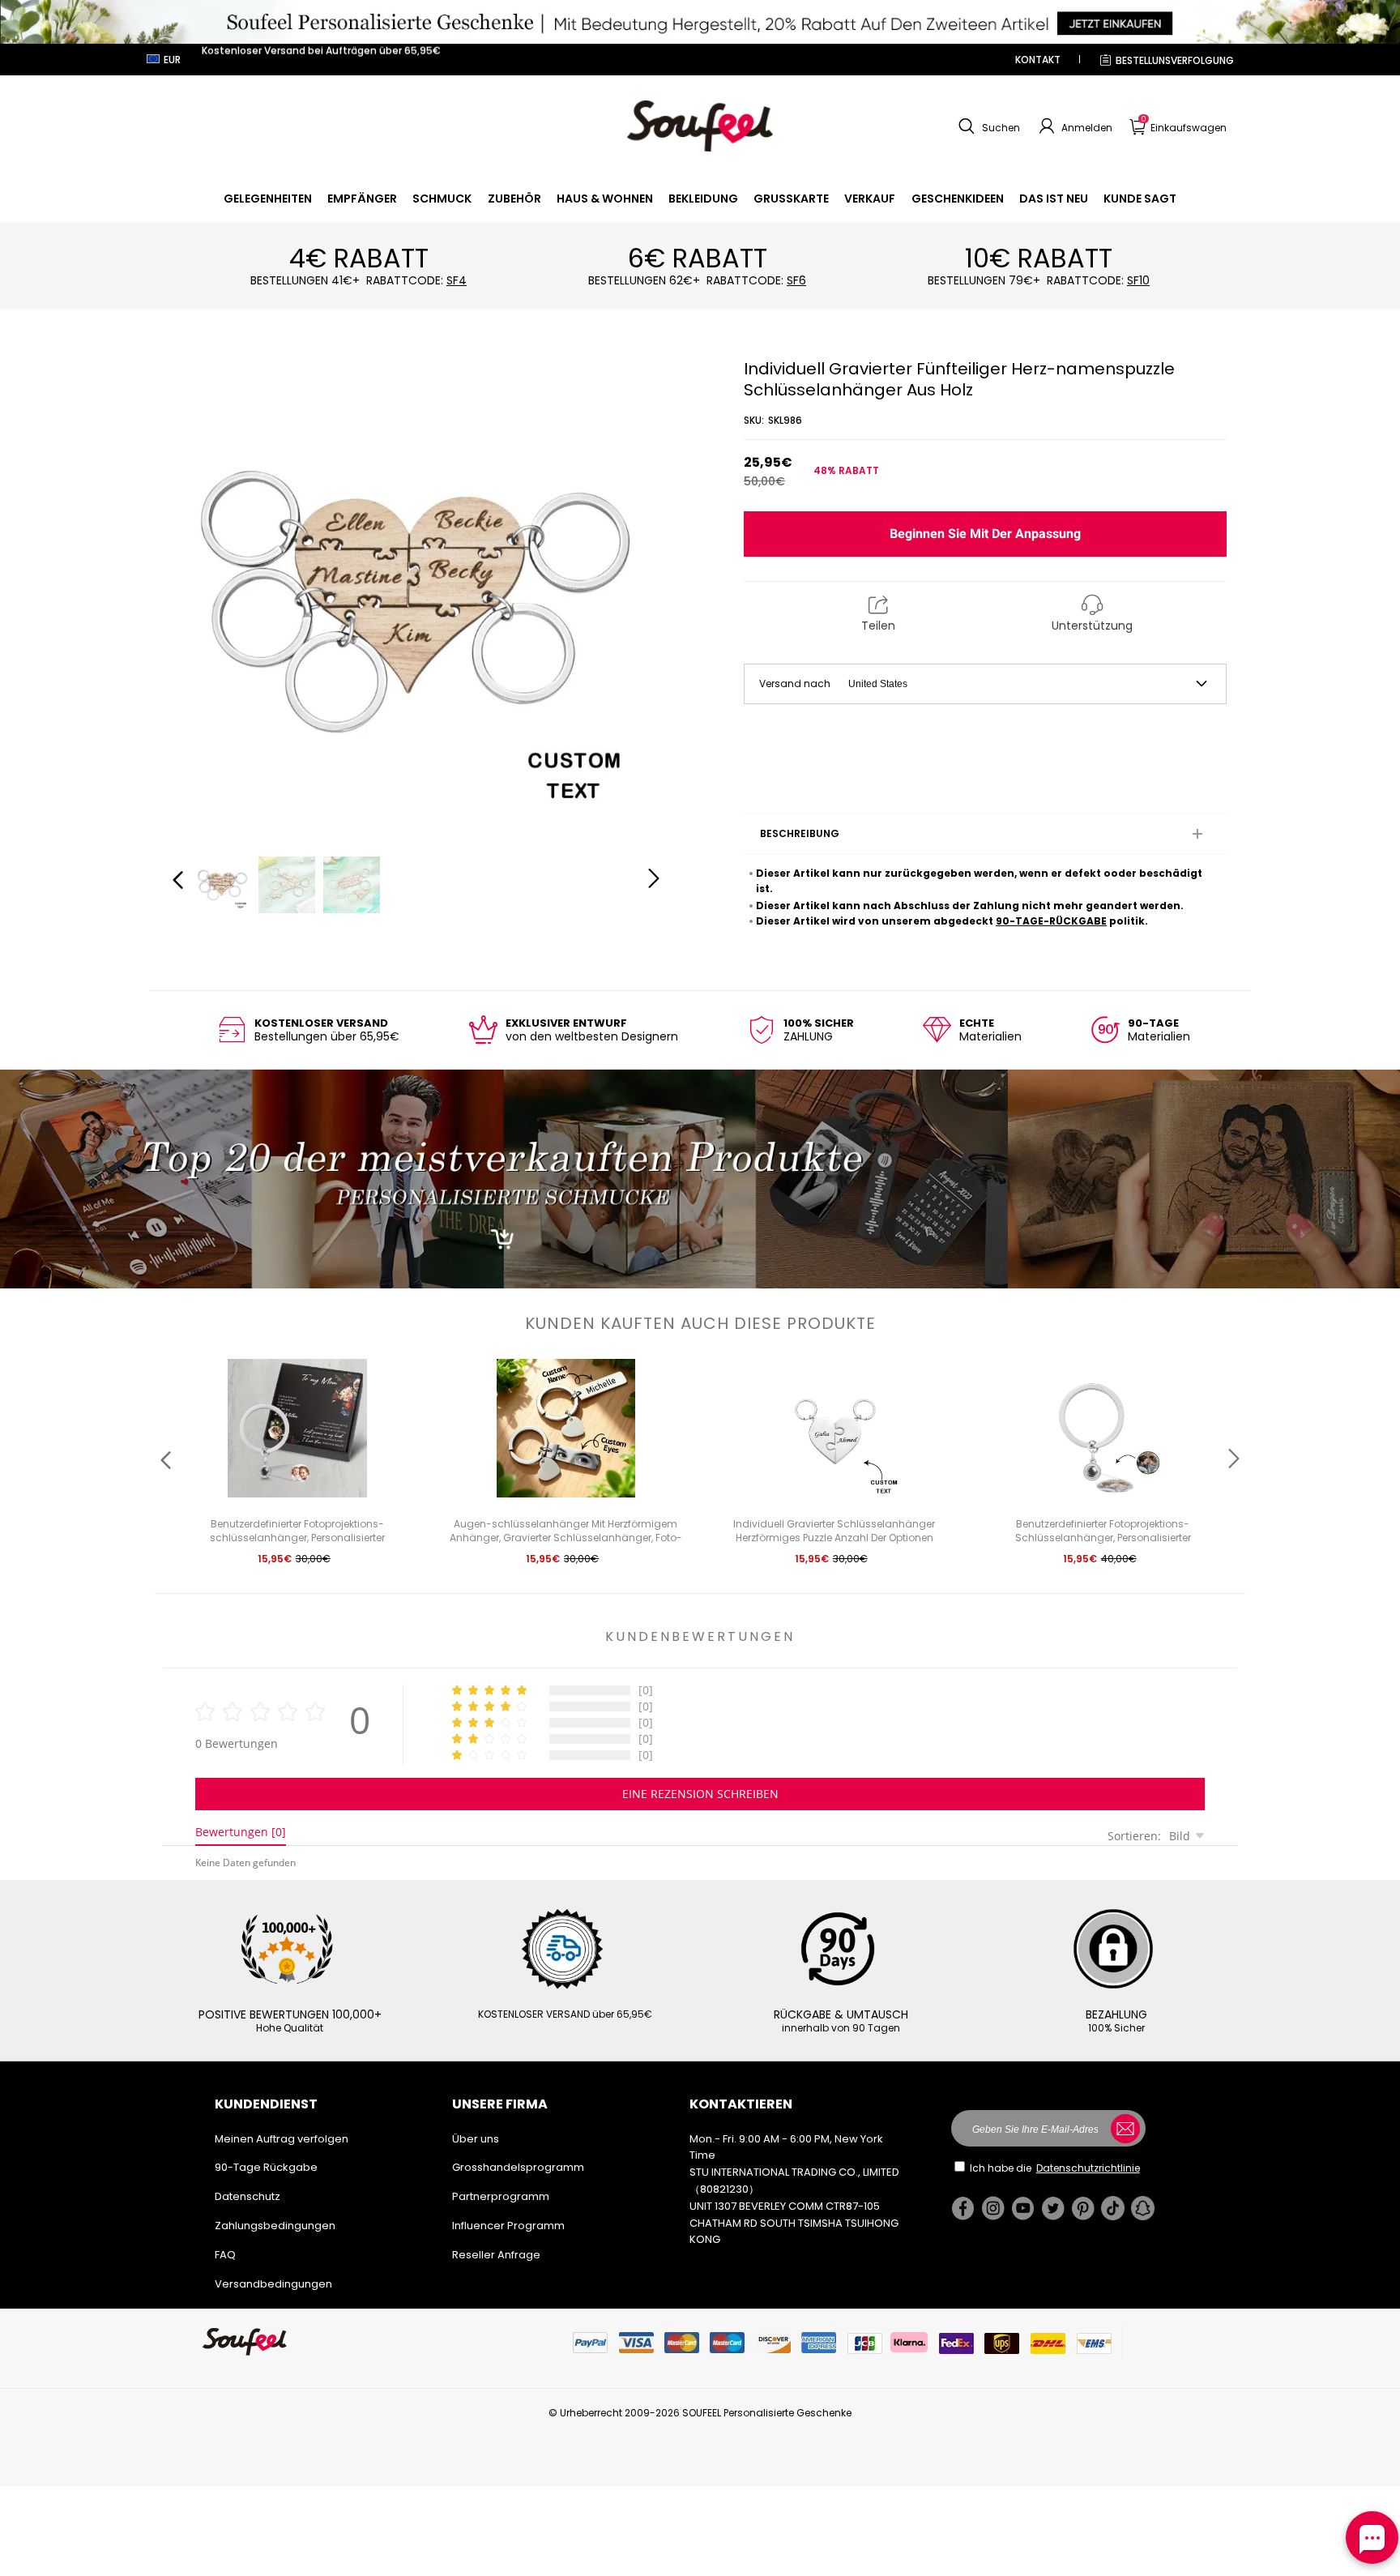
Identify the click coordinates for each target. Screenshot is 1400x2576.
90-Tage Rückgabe (266, 2167)
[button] (987, 126)
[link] (268, 199)
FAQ (225, 2255)
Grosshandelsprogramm (518, 2167)
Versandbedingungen (273, 2284)
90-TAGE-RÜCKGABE (1051, 921)
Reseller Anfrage (496, 2255)
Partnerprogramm (501, 2196)
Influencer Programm (508, 2226)
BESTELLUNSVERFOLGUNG (1175, 60)
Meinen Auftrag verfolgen (282, 2139)
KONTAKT (1038, 60)
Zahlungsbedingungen (275, 2226)
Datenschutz (248, 2196)
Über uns (476, 2139)
